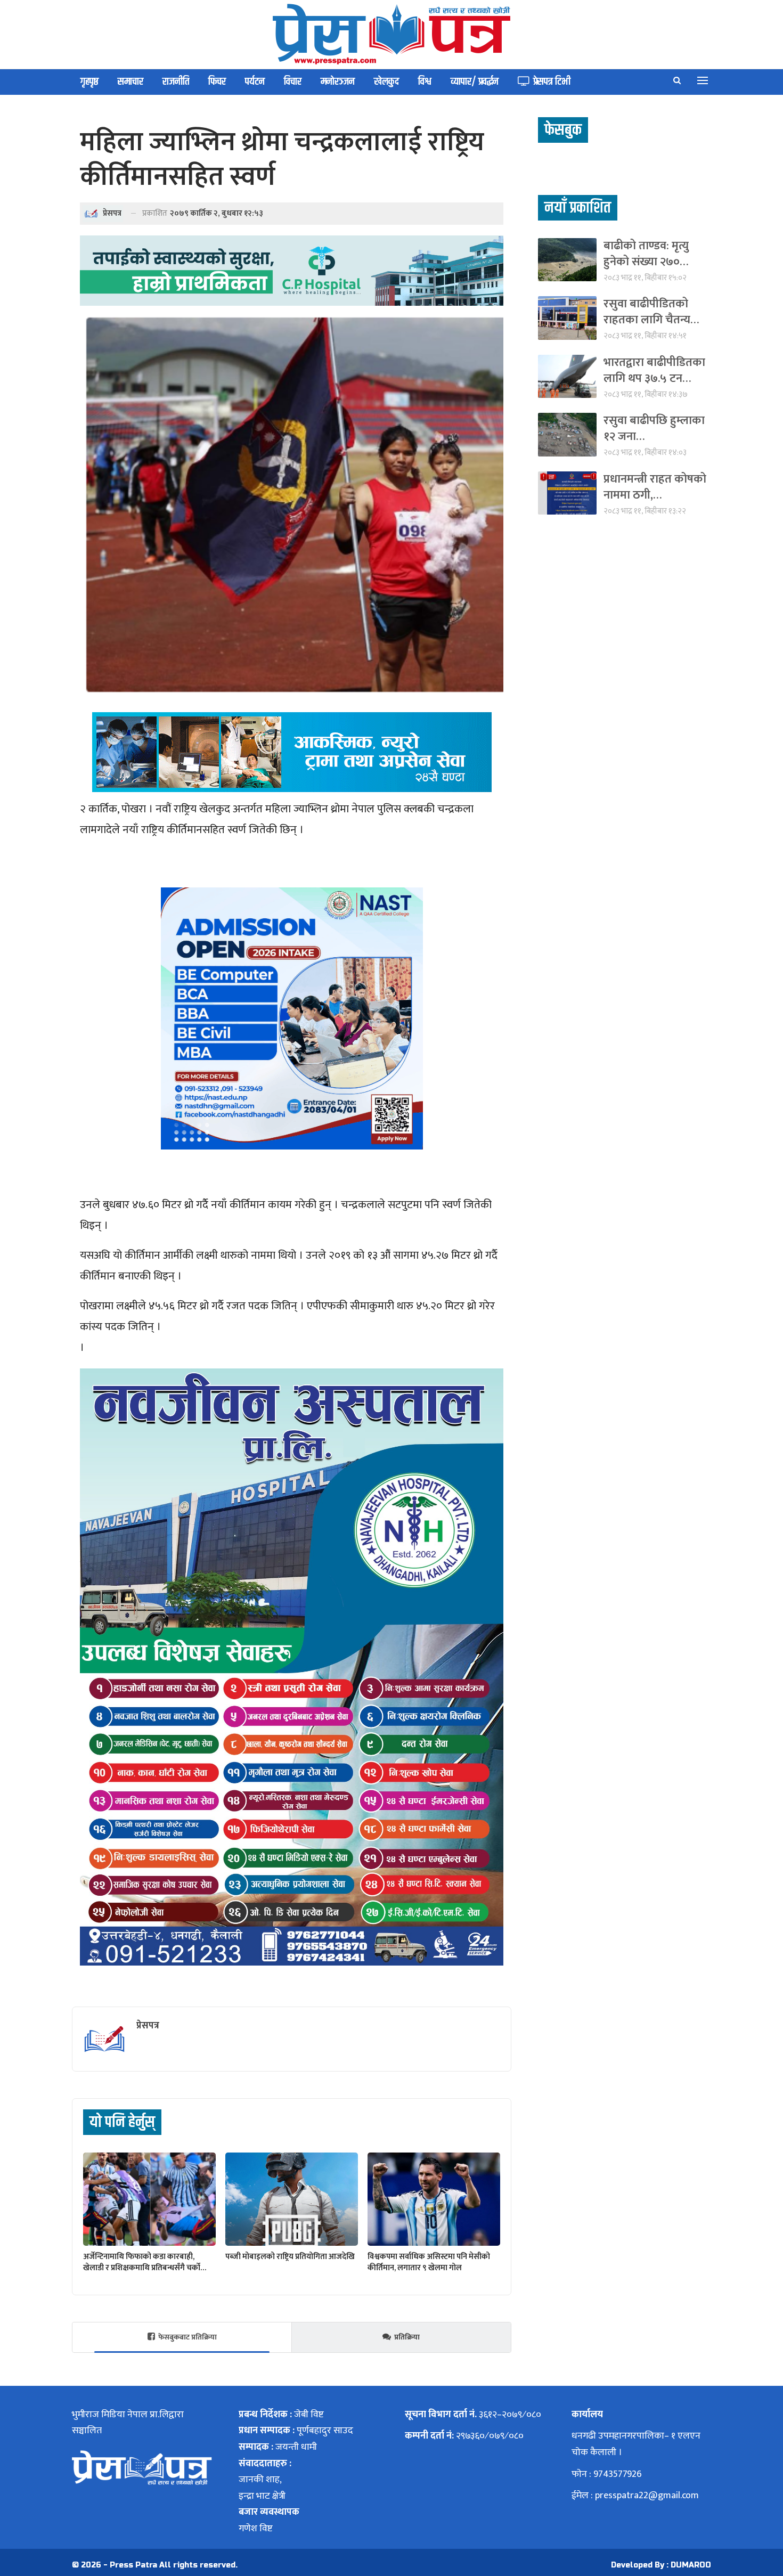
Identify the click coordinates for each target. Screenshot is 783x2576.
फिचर (217, 82)
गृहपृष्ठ (89, 82)
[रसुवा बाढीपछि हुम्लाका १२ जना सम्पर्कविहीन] (567, 434)
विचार (293, 82)
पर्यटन (255, 82)
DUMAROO (691, 2565)
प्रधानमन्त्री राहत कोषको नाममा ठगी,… (655, 487)
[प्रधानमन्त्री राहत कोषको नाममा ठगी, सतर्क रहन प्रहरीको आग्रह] (567, 493)
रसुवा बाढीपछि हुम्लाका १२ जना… (654, 429)
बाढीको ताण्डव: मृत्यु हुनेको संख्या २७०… (646, 254)
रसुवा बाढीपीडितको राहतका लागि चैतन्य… (651, 312)
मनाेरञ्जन (338, 82)
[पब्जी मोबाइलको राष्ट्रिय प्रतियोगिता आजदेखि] (292, 2199)
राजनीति (176, 82)
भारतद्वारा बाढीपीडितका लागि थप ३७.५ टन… (654, 370)
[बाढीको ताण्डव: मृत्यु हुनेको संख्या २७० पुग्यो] (567, 260)
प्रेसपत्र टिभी (552, 82)
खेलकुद (386, 82)
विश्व (425, 82)
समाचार (130, 82)
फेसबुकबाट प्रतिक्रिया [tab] (187, 2337)
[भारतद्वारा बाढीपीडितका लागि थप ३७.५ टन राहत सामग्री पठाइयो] (567, 376)
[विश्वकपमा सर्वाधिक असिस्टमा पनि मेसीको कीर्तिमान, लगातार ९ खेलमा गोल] (434, 2199)
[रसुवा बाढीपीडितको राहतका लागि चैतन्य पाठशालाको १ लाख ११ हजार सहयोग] (567, 318)
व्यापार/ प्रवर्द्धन (475, 82)
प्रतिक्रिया (407, 2337)
